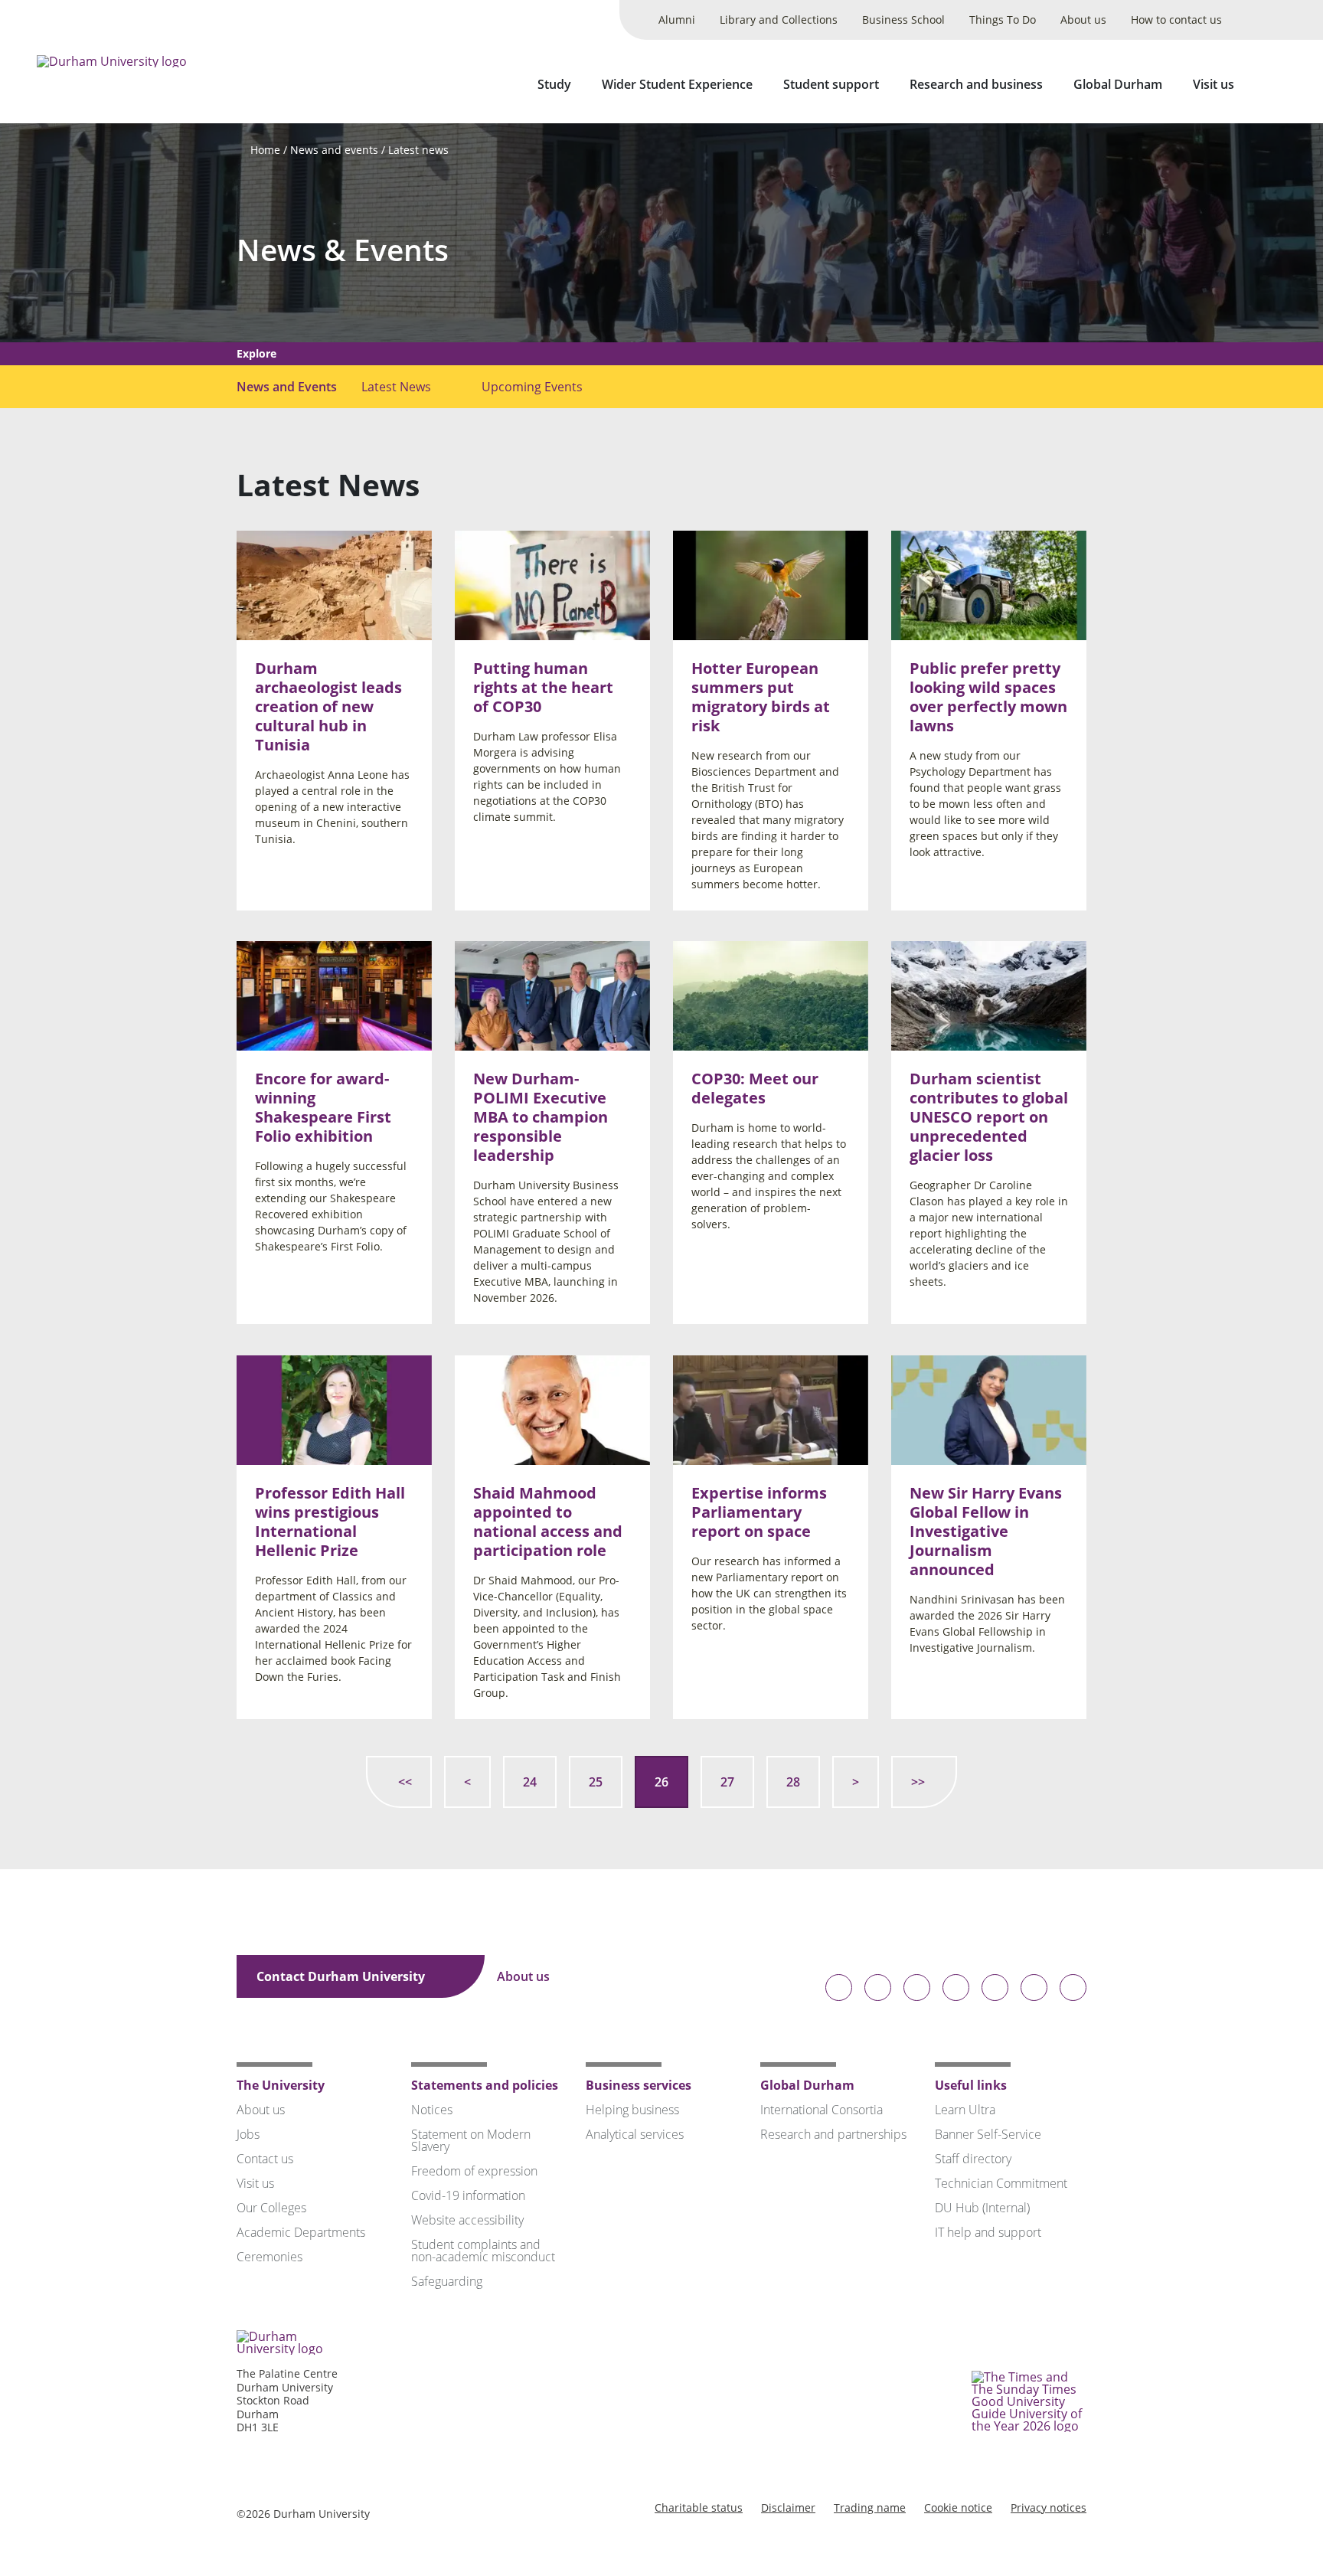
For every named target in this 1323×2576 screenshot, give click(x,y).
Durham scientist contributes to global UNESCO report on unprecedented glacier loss (989, 1118)
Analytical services (635, 2134)
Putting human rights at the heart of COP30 (543, 687)
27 (727, 1782)
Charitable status (699, 2507)
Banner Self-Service (988, 2134)
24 (530, 1782)
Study (554, 84)
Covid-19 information (468, 2195)
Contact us (265, 2159)
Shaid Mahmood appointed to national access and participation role (548, 1522)
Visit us (1214, 84)
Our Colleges (271, 2208)
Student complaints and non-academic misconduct (483, 2251)
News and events (334, 150)
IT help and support (988, 2232)
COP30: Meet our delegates (755, 1089)
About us (1083, 20)
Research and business (976, 84)
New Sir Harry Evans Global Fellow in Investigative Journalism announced (986, 1531)
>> (918, 1782)
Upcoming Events (532, 387)
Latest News (396, 387)
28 (793, 1782)
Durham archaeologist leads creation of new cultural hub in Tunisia (328, 706)
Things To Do (1003, 20)
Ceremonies (269, 2257)
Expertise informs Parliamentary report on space (759, 1512)
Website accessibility (467, 2220)
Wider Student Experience (677, 84)
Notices (432, 2110)
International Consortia (822, 2110)
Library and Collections (779, 20)
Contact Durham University (342, 1976)
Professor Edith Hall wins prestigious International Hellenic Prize (330, 1522)
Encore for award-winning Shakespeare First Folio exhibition (323, 1108)
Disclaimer (788, 2507)
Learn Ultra (965, 2110)
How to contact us (1176, 20)
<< (405, 1782)
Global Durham (1118, 84)
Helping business (632, 2110)
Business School (903, 20)
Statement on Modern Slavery (471, 2140)
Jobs (248, 2134)
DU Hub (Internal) (982, 2208)
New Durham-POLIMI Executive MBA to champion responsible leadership (541, 1118)
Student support (831, 84)
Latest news (418, 150)
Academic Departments (301, 2232)
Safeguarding (447, 2281)
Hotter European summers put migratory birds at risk (761, 697)
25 (596, 1782)
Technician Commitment (1001, 2183)
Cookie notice (958, 2507)
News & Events (343, 250)
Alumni (677, 20)
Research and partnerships (833, 2134)
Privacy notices (1049, 2507)
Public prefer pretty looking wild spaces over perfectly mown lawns (988, 697)
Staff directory (973, 2159)
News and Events (287, 387)
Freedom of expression (474, 2171)
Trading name (870, 2507)
